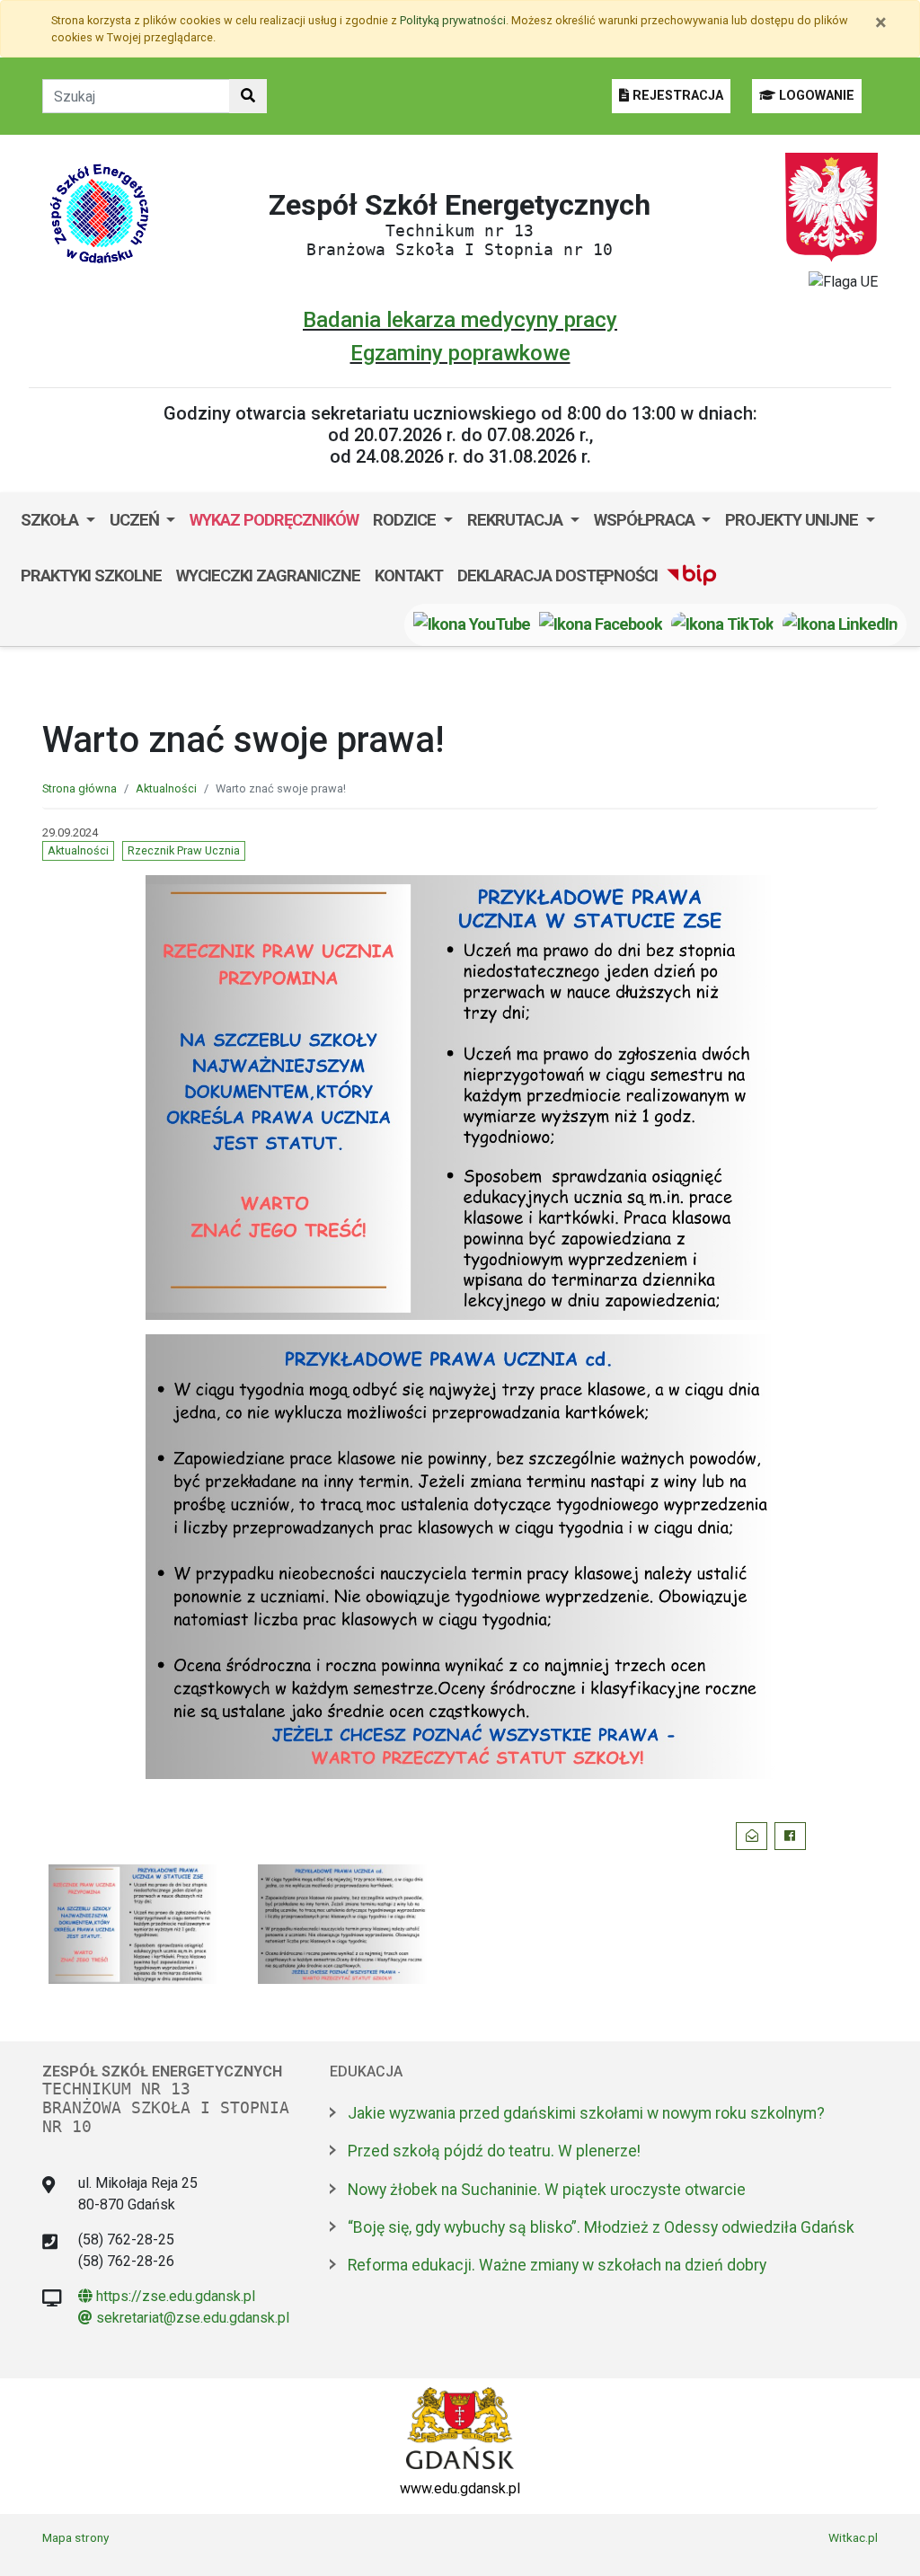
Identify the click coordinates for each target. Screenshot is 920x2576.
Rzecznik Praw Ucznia (184, 850)
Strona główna (80, 788)
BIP (683, 575)
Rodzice (406, 520)
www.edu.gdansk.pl (460, 2488)
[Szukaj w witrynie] (248, 96)
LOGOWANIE (815, 96)
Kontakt (409, 575)
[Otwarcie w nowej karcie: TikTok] (722, 624)
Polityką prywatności (453, 20)
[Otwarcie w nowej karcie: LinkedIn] (840, 624)
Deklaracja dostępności (557, 575)
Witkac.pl (853, 2537)
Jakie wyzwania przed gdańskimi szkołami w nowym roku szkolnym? (586, 2113)
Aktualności (166, 788)
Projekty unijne (793, 520)
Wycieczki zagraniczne (268, 575)
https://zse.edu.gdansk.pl (167, 2296)
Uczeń (136, 520)
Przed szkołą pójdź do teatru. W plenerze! (494, 2151)
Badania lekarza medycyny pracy (460, 320)
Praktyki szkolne (91, 575)
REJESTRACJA (676, 96)
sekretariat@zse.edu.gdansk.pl (184, 2318)
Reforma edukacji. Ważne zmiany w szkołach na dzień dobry (557, 2265)
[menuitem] (58, 520)
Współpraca (646, 520)
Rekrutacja (517, 520)
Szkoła (51, 520)
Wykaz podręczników (274, 520)
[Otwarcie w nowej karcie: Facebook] (601, 624)
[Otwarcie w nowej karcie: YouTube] (472, 624)
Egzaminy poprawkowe (460, 353)
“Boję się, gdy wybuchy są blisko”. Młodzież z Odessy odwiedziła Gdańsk (601, 2227)
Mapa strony (75, 2537)
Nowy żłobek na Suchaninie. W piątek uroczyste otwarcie (547, 2190)
